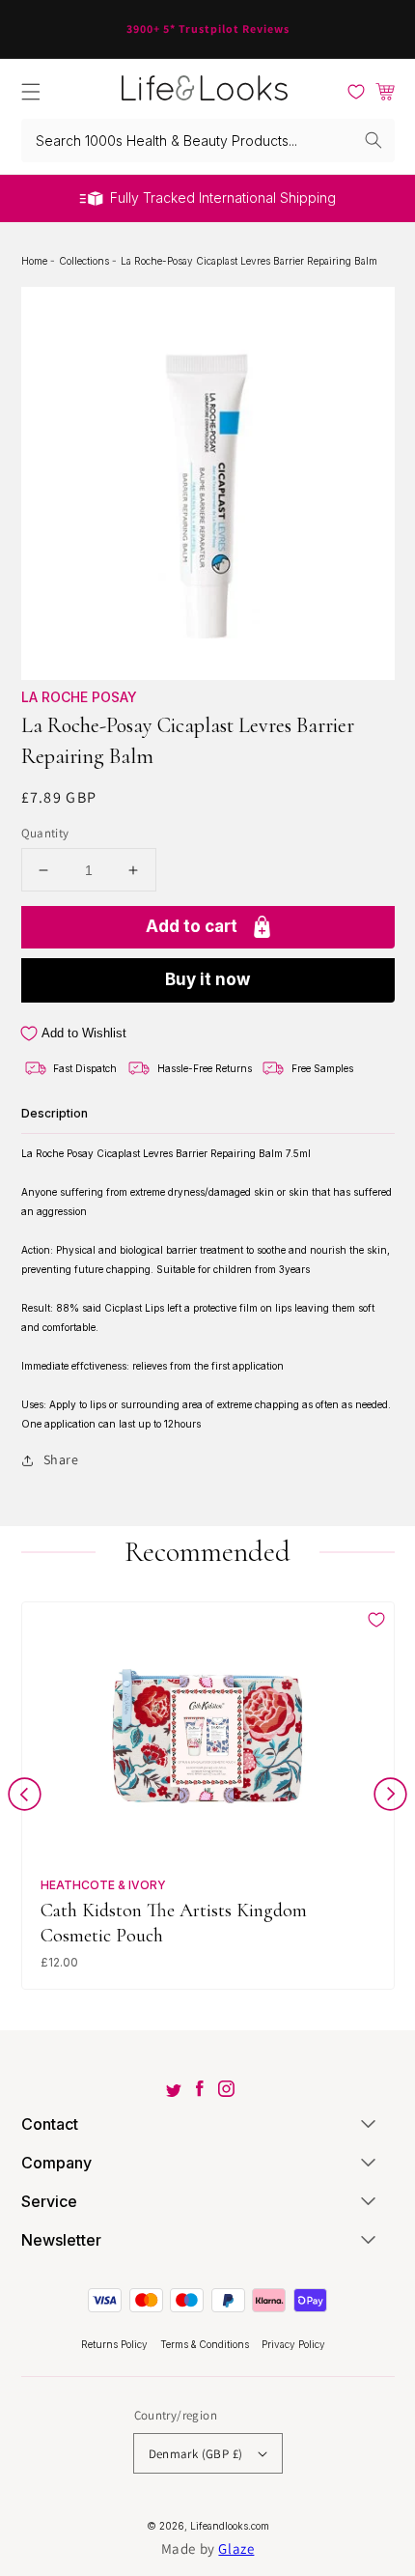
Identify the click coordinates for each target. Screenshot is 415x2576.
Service (49, 2201)
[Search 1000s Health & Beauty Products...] (373, 140)
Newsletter (61, 2240)
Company (56, 2163)
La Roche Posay (79, 697)
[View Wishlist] (356, 92)
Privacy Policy (293, 2344)
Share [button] (61, 1459)
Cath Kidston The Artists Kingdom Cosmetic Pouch (174, 1923)
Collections (85, 261)
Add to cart (192, 926)
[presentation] (25, 1798)
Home (36, 261)
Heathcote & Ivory (103, 1885)
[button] (31, 92)
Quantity (45, 833)
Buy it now (207, 979)
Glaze (236, 2548)
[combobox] (208, 141)
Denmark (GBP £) (196, 2454)
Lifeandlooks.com (230, 2526)
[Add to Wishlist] (376, 1620)
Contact (50, 2124)
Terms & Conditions (206, 2344)
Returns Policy (116, 2344)
